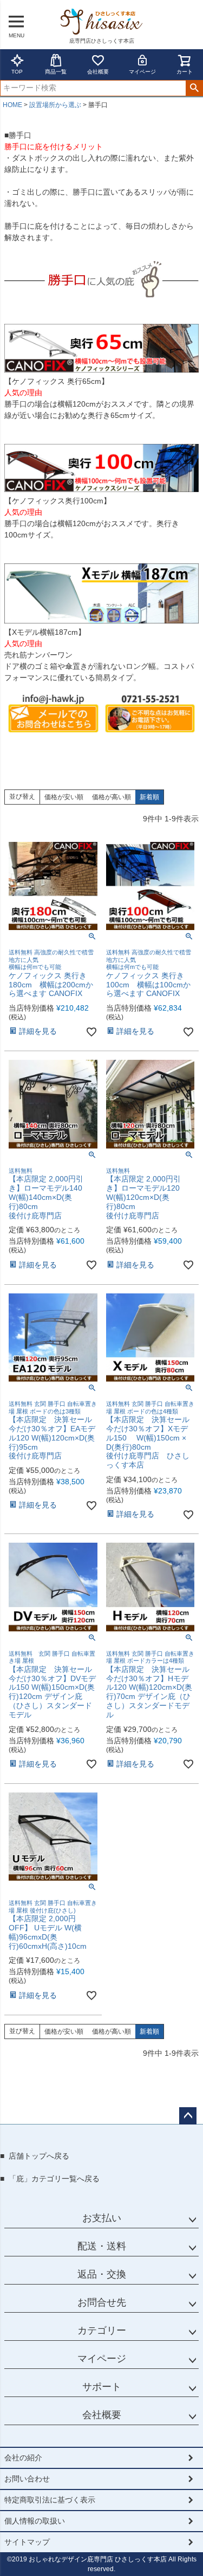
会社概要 (98, 72)
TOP (17, 72)
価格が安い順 (64, 797)
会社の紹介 (23, 2458)
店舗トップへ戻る (39, 2156)
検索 (194, 88)
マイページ (142, 72)
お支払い (102, 2218)
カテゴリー (102, 2331)
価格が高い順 (112, 797)
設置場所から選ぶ (55, 105)
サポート (102, 2387)
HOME (12, 105)
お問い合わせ (27, 2479)
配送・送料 (102, 2246)
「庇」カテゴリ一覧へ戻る (54, 2179)
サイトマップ (27, 2542)
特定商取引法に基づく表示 (50, 2500)
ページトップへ (188, 2116)
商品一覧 (56, 72)
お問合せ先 (102, 2302)
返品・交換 (102, 2274)
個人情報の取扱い (35, 2521)
